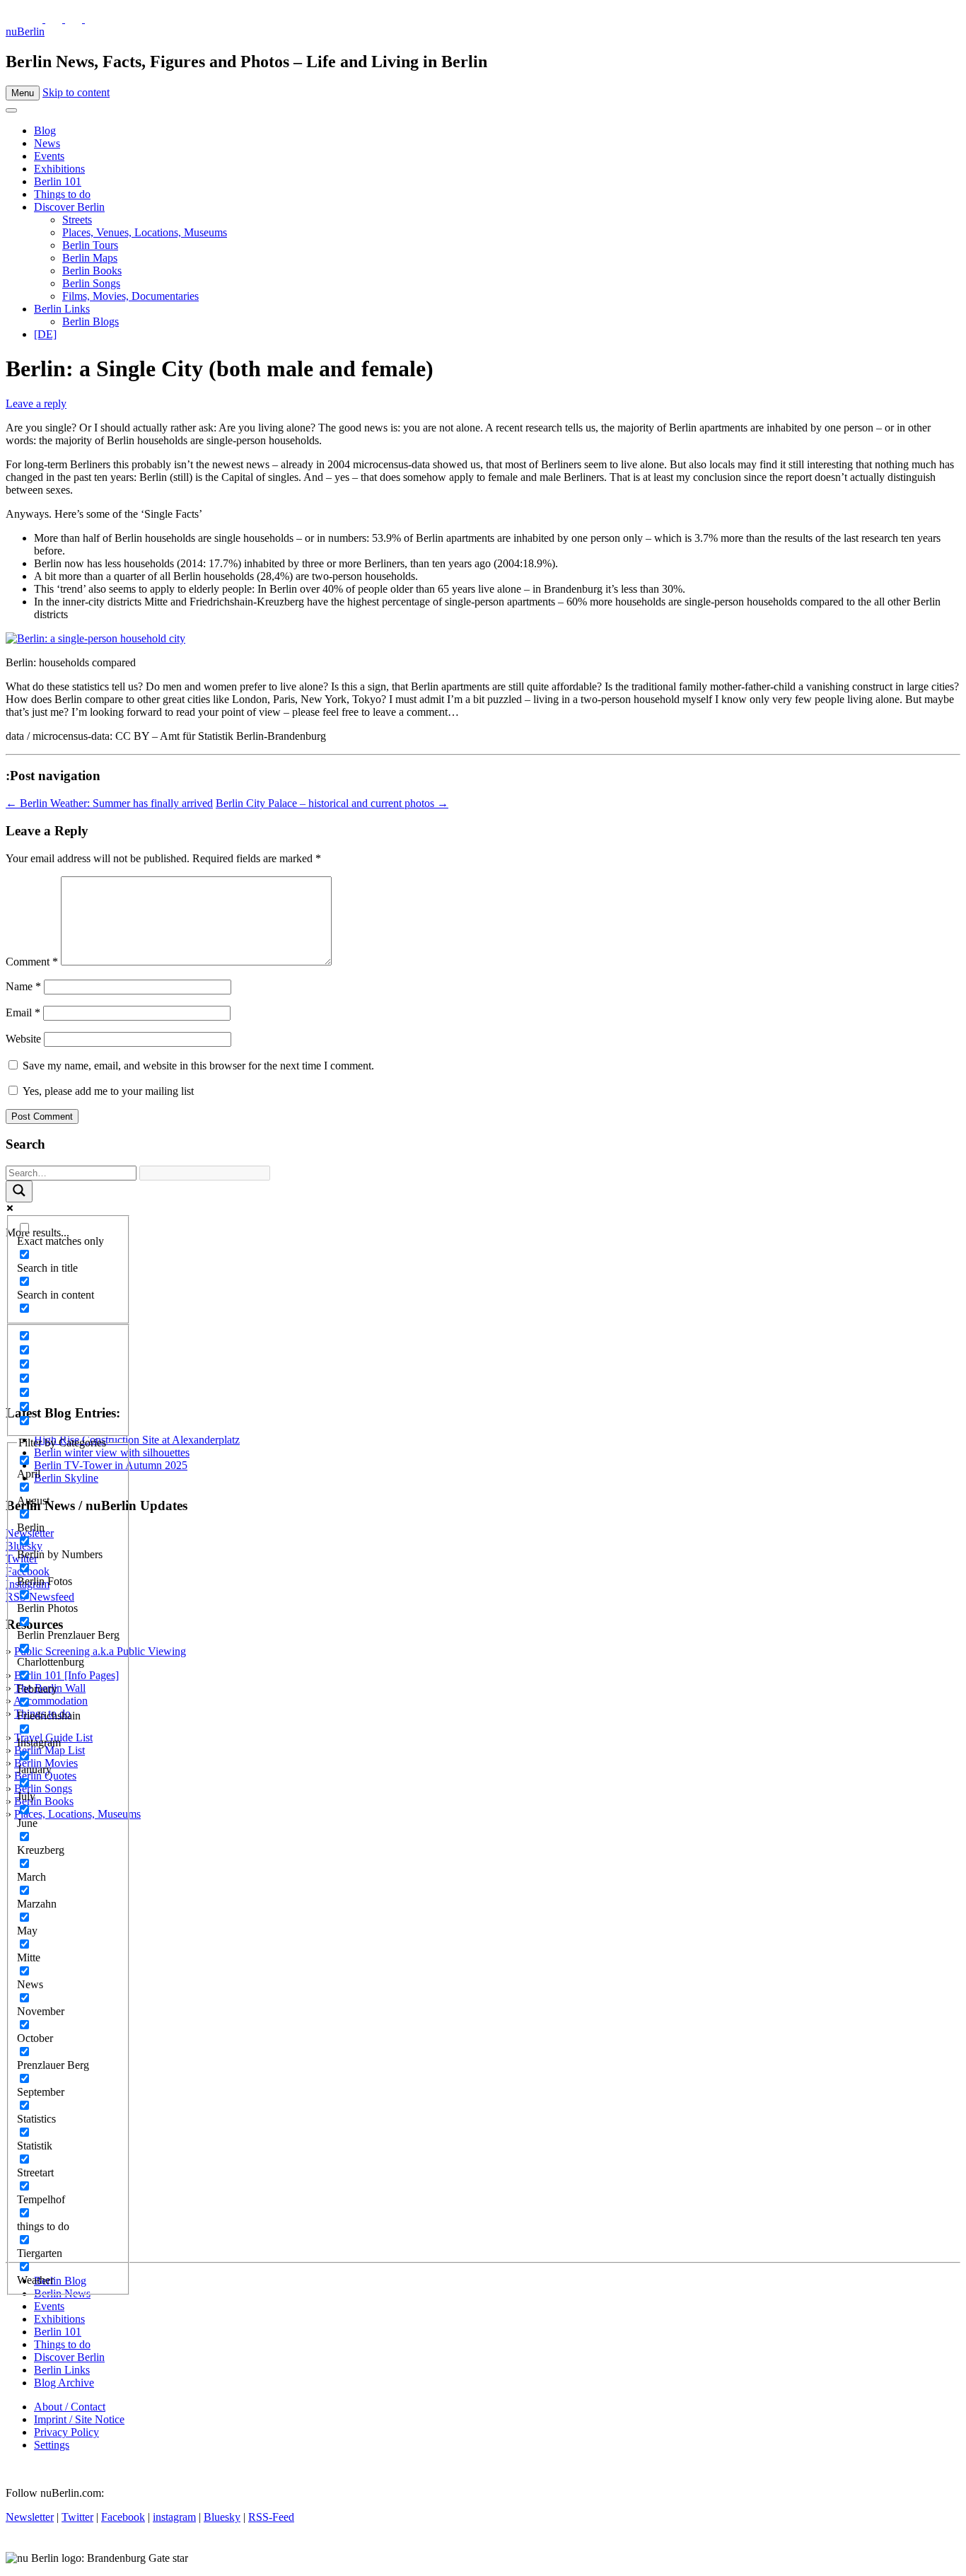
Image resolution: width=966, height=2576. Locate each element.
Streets (77, 220)
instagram (174, 2517)
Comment (32, 962)
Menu (23, 93)
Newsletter (30, 2517)
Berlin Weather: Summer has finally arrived (109, 803)
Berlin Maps (90, 258)
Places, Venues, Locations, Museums (145, 232)
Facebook (123, 2517)
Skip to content (76, 92)
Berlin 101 (58, 181)
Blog (45, 130)
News (47, 143)
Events (49, 156)
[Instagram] (55, 19)
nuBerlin (25, 31)
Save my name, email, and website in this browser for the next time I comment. (198, 1066)
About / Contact (70, 2407)
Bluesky (222, 2517)
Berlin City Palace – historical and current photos (332, 803)
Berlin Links (62, 309)
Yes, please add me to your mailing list (107, 1091)
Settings (52, 2445)
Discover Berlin (69, 207)
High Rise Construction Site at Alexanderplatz (137, 1440)
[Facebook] (75, 19)
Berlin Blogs (91, 321)
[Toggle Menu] (11, 110)
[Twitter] (35, 19)
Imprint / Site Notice (79, 2419)
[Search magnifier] (19, 1191)
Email (23, 1013)
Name (23, 986)
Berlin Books (92, 271)
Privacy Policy (66, 2432)
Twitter (77, 2517)
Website (23, 1039)
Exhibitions (59, 169)
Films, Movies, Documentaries (130, 296)
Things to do (62, 194)
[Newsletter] (14, 19)
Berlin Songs (91, 283)
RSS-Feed (271, 2517)
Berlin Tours (90, 245)
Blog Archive (64, 2383)
